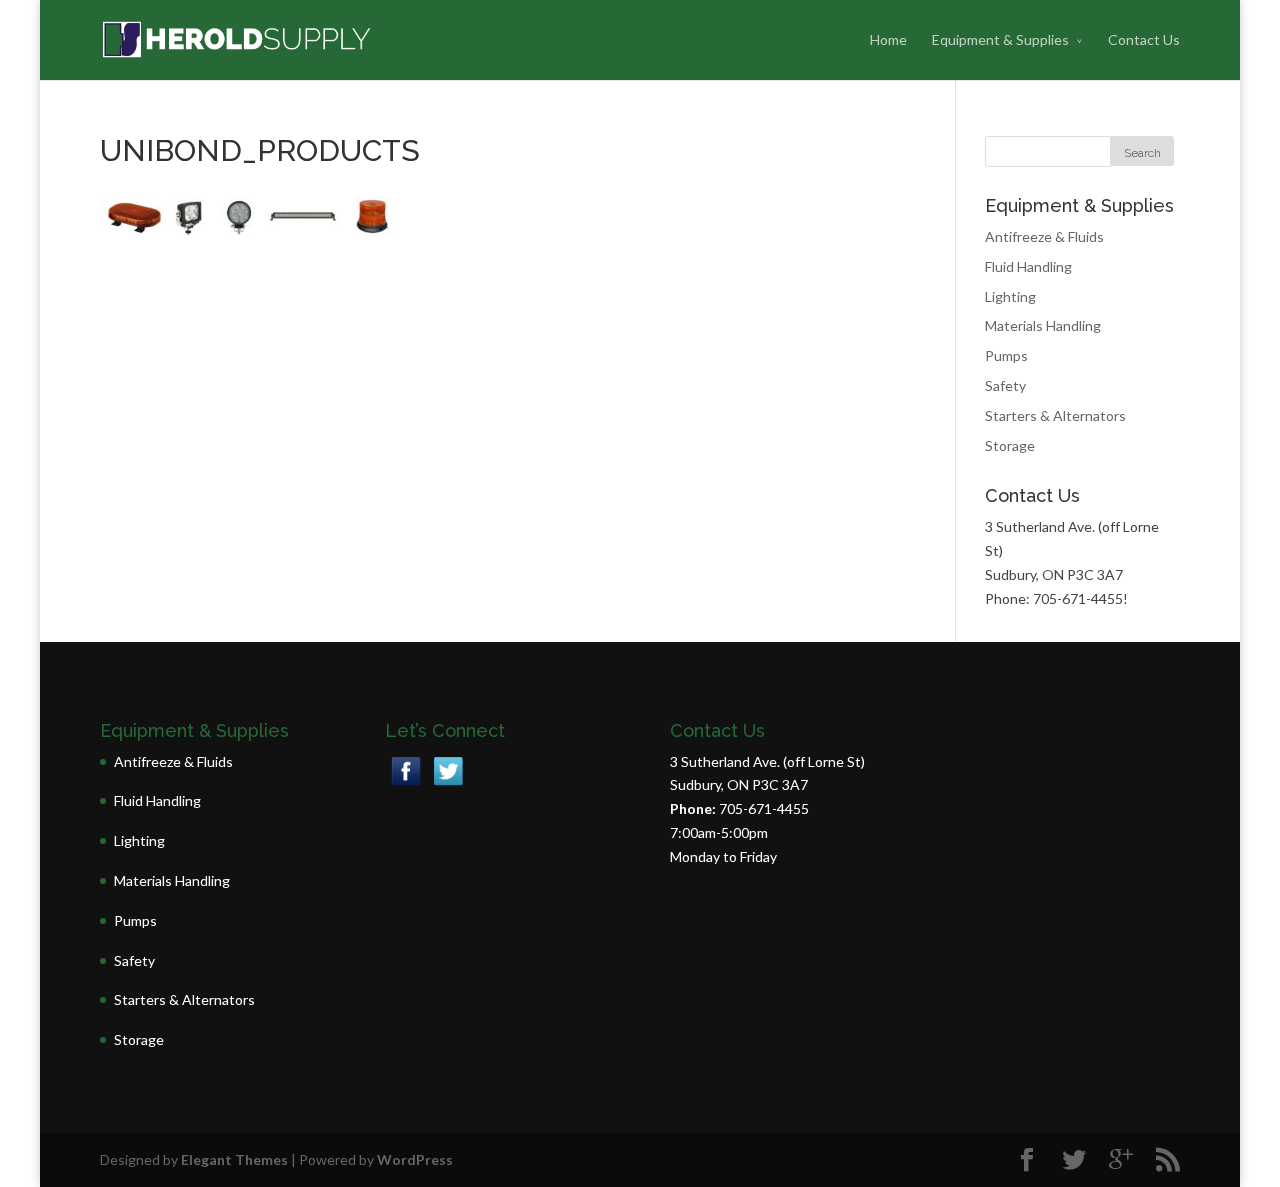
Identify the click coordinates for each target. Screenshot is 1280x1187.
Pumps (1006, 355)
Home (888, 39)
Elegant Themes (234, 1159)
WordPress (415, 1159)
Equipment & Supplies (1000, 39)
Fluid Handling (1028, 266)
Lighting (1010, 296)
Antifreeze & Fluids (1044, 236)
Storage (1010, 445)
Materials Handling (1043, 325)
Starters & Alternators (1055, 415)
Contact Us (1144, 39)
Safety (1005, 385)
